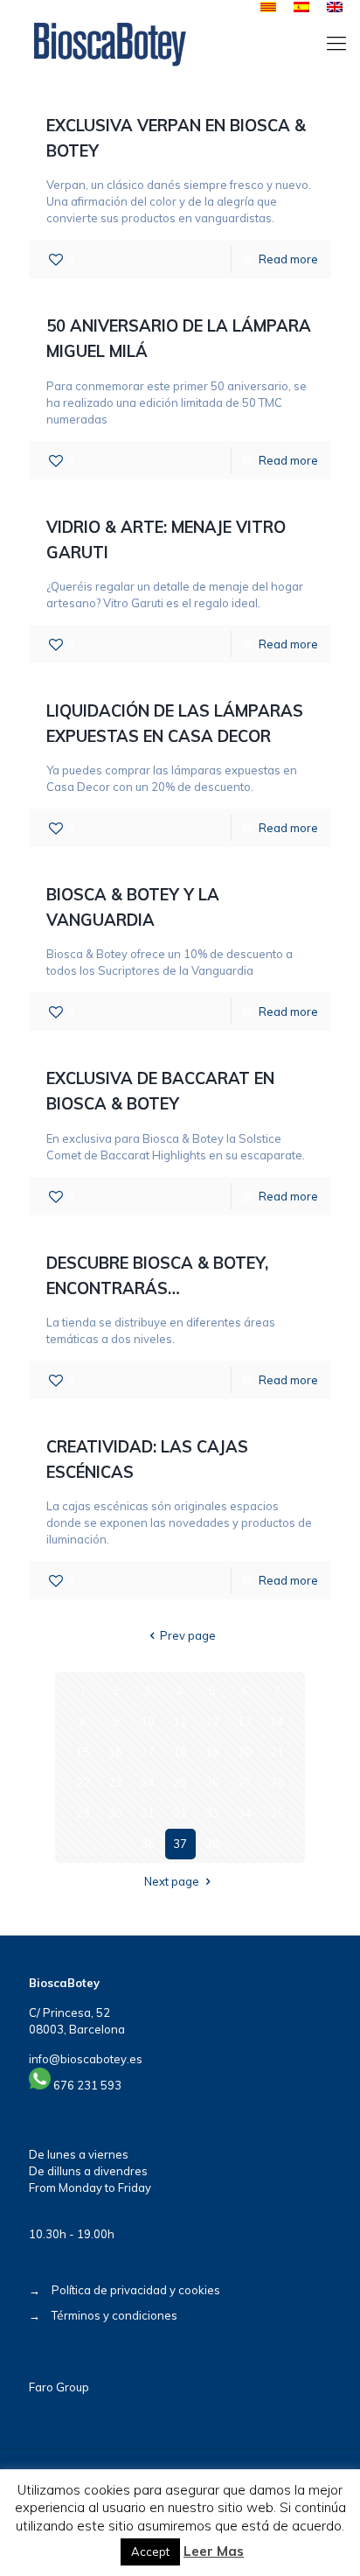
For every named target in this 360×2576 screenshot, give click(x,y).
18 (180, 1752)
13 (245, 1721)
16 (115, 1752)
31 (148, 1813)
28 (277, 1782)
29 (83, 1813)
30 (115, 1813)
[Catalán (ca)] (268, 8)
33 (212, 1813)
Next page (172, 1881)
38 (212, 1844)
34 (245, 1813)
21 (277, 1752)
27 (245, 1782)
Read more (288, 259)
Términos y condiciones (114, 2315)
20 (245, 1752)
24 (148, 1782)
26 (212, 1782)
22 (83, 1782)
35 (277, 1813)
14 (277, 1721)
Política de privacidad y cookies (136, 2290)
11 (180, 1721)
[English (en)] (335, 8)
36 (148, 1844)
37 (180, 1844)
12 (212, 1721)
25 (180, 1782)
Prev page (188, 1635)
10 (148, 1721)
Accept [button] (150, 2551)
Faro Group (59, 2387)
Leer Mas (214, 2551)
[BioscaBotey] (110, 43)
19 (212, 1752)
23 (115, 1782)
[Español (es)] (301, 8)
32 (180, 1813)
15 (83, 1752)
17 (148, 1752)
